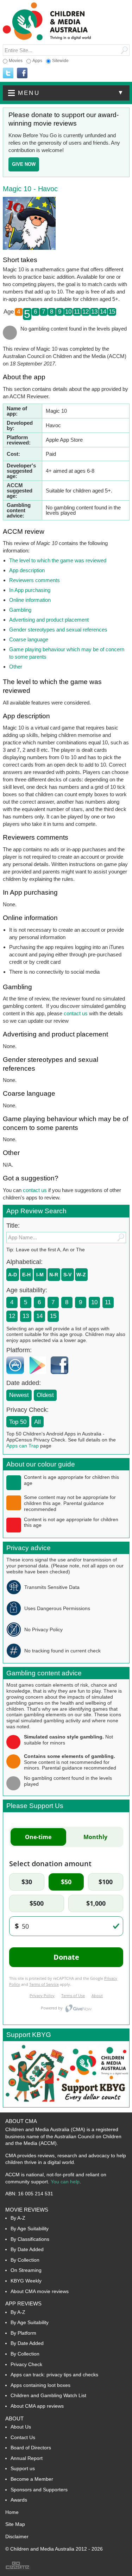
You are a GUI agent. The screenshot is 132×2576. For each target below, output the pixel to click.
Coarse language (29, 639)
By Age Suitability (30, 2229)
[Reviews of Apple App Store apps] (17, 1376)
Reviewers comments (34, 580)
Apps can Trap (23, 1446)
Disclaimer (17, 2536)
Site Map (15, 2524)
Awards (19, 2500)
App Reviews (23, 2303)
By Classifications (30, 2239)
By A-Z (18, 2218)
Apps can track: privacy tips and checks (54, 2375)
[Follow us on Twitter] (8, 73)
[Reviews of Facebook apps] (61, 1376)
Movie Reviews (27, 2210)
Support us (23, 2468)
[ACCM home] (47, 39)
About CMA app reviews (37, 2406)
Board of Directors (31, 2448)
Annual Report (27, 2458)
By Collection (25, 2260)
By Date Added (27, 2249)
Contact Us (23, 2437)
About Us (21, 2427)
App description (27, 570)
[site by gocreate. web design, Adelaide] (18, 2569)
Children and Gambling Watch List (48, 2395)
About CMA (21, 2121)
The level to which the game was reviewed (58, 560)
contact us (76, 1013)
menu (71, 93)
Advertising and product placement (49, 620)
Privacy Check (26, 2364)
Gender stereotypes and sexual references (58, 630)
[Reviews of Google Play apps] (39, 1376)
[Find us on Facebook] (22, 73)
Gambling (20, 610)
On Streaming (26, 2270)
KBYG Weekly (26, 2281)
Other (16, 667)
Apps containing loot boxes (40, 2385)
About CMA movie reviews (40, 2291)
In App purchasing (30, 590)
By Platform (23, 2333)
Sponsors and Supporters (39, 2490)
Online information (30, 600)
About (14, 2418)
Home (12, 2512)
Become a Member (32, 2479)
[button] (66, 93)
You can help (65, 2182)
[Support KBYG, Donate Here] (66, 2105)
